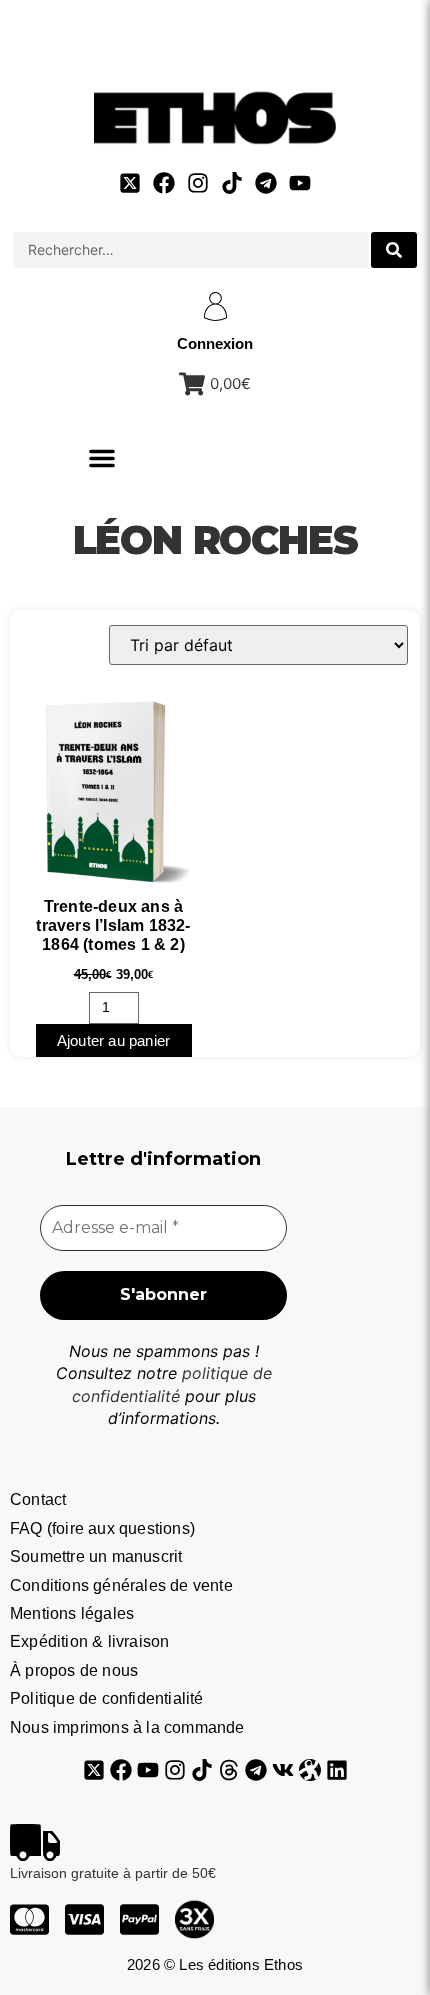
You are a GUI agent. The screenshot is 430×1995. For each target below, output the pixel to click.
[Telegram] (266, 183)
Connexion (215, 343)
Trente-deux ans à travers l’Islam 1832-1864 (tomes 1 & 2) (113, 925)
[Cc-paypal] (139, 1919)
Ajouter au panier (113, 1040)
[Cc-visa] (84, 1919)
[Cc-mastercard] (29, 1919)
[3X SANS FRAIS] (194, 1919)
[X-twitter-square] (130, 183)
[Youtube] (300, 183)
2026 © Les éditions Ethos (215, 1964)
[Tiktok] (232, 183)
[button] (102, 458)
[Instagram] (198, 183)
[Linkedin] (337, 1770)
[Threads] (229, 1770)
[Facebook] (164, 183)
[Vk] (283, 1770)
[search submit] (394, 250)
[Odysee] (310, 1770)
